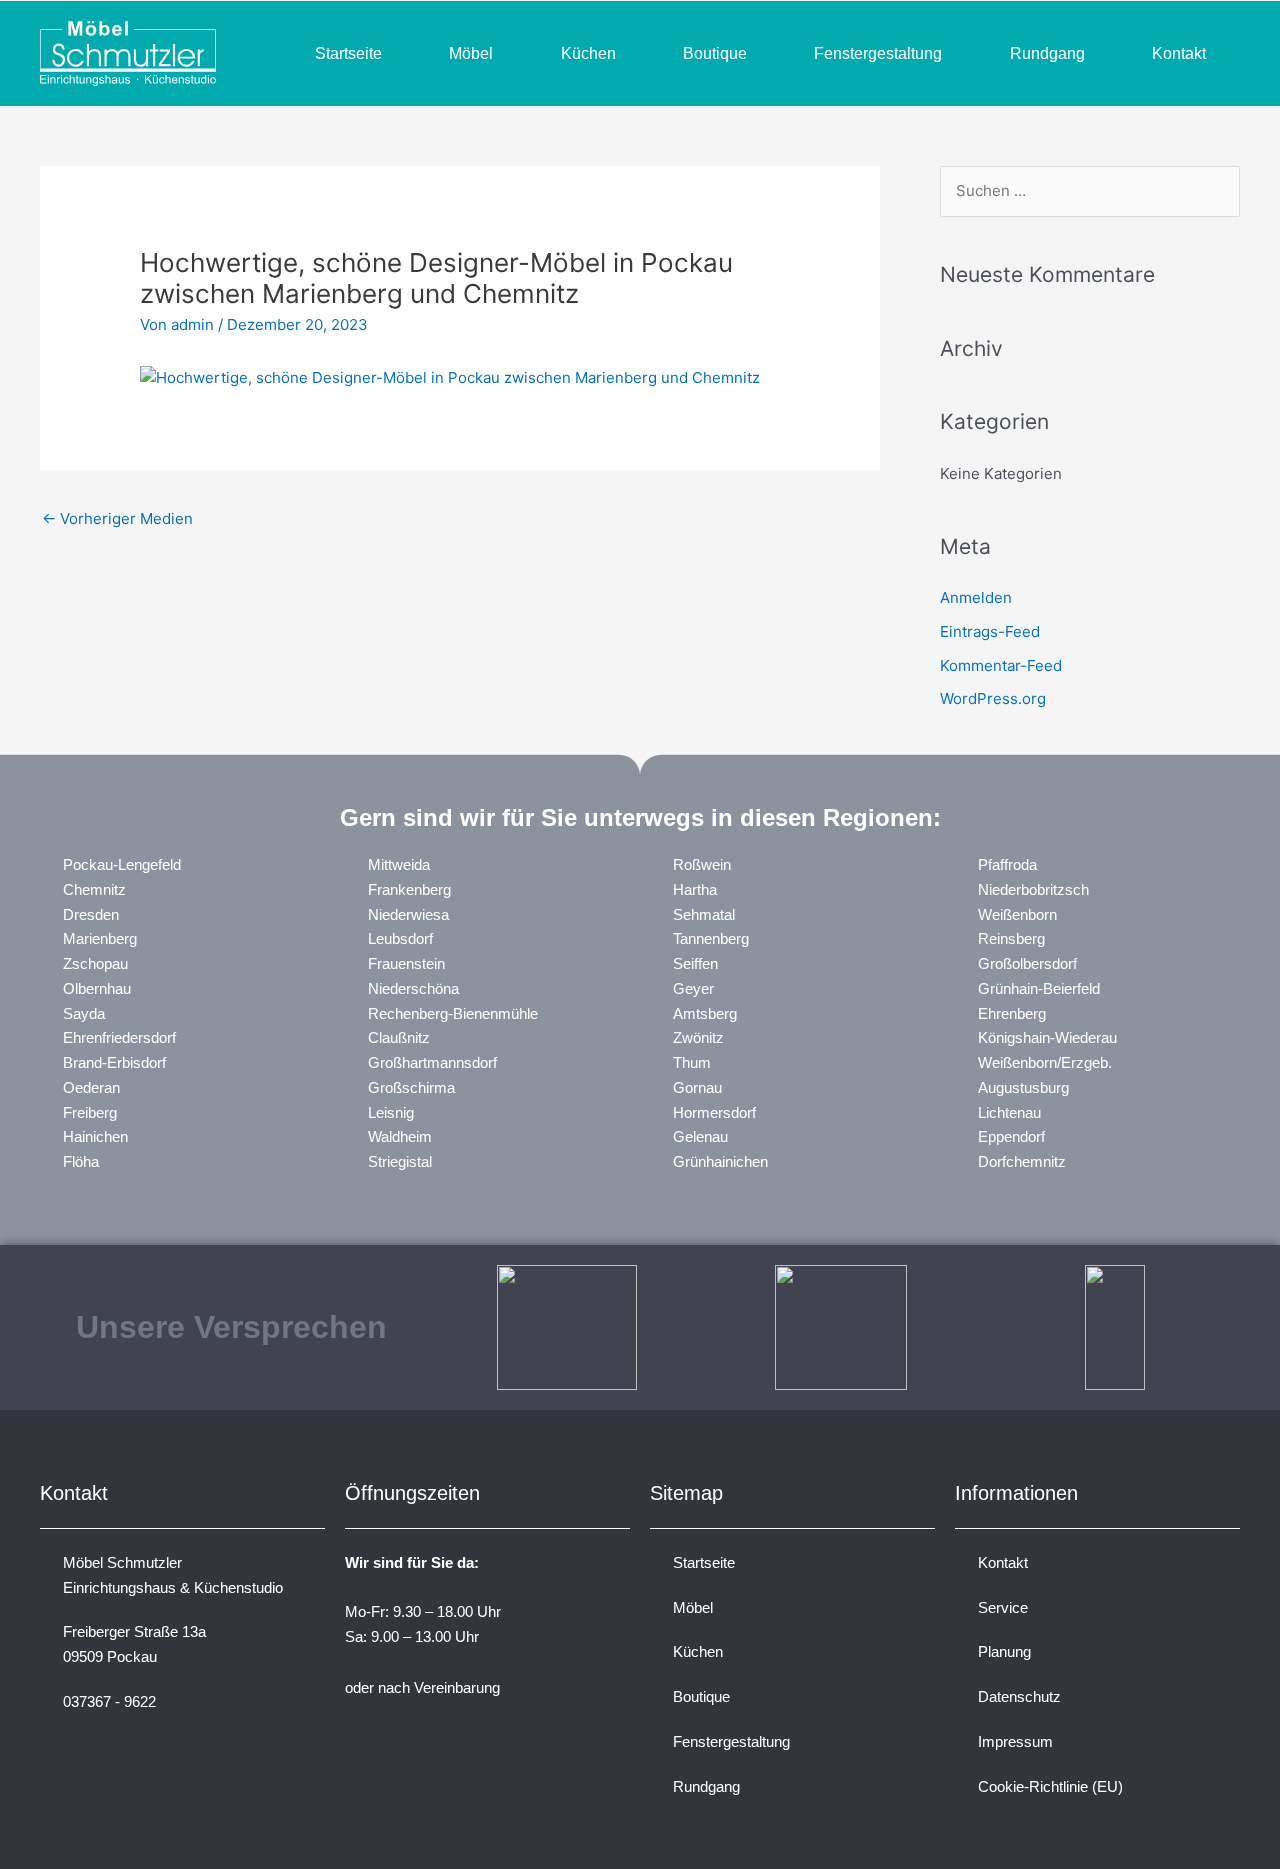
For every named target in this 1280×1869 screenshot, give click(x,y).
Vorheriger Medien (117, 518)
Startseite (348, 53)
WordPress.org (993, 698)
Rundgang (1047, 53)
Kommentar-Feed (1001, 665)
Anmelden (976, 597)
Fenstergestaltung (878, 53)
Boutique (715, 53)
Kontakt (1179, 53)
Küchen (588, 53)
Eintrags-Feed (990, 631)
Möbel (471, 53)
